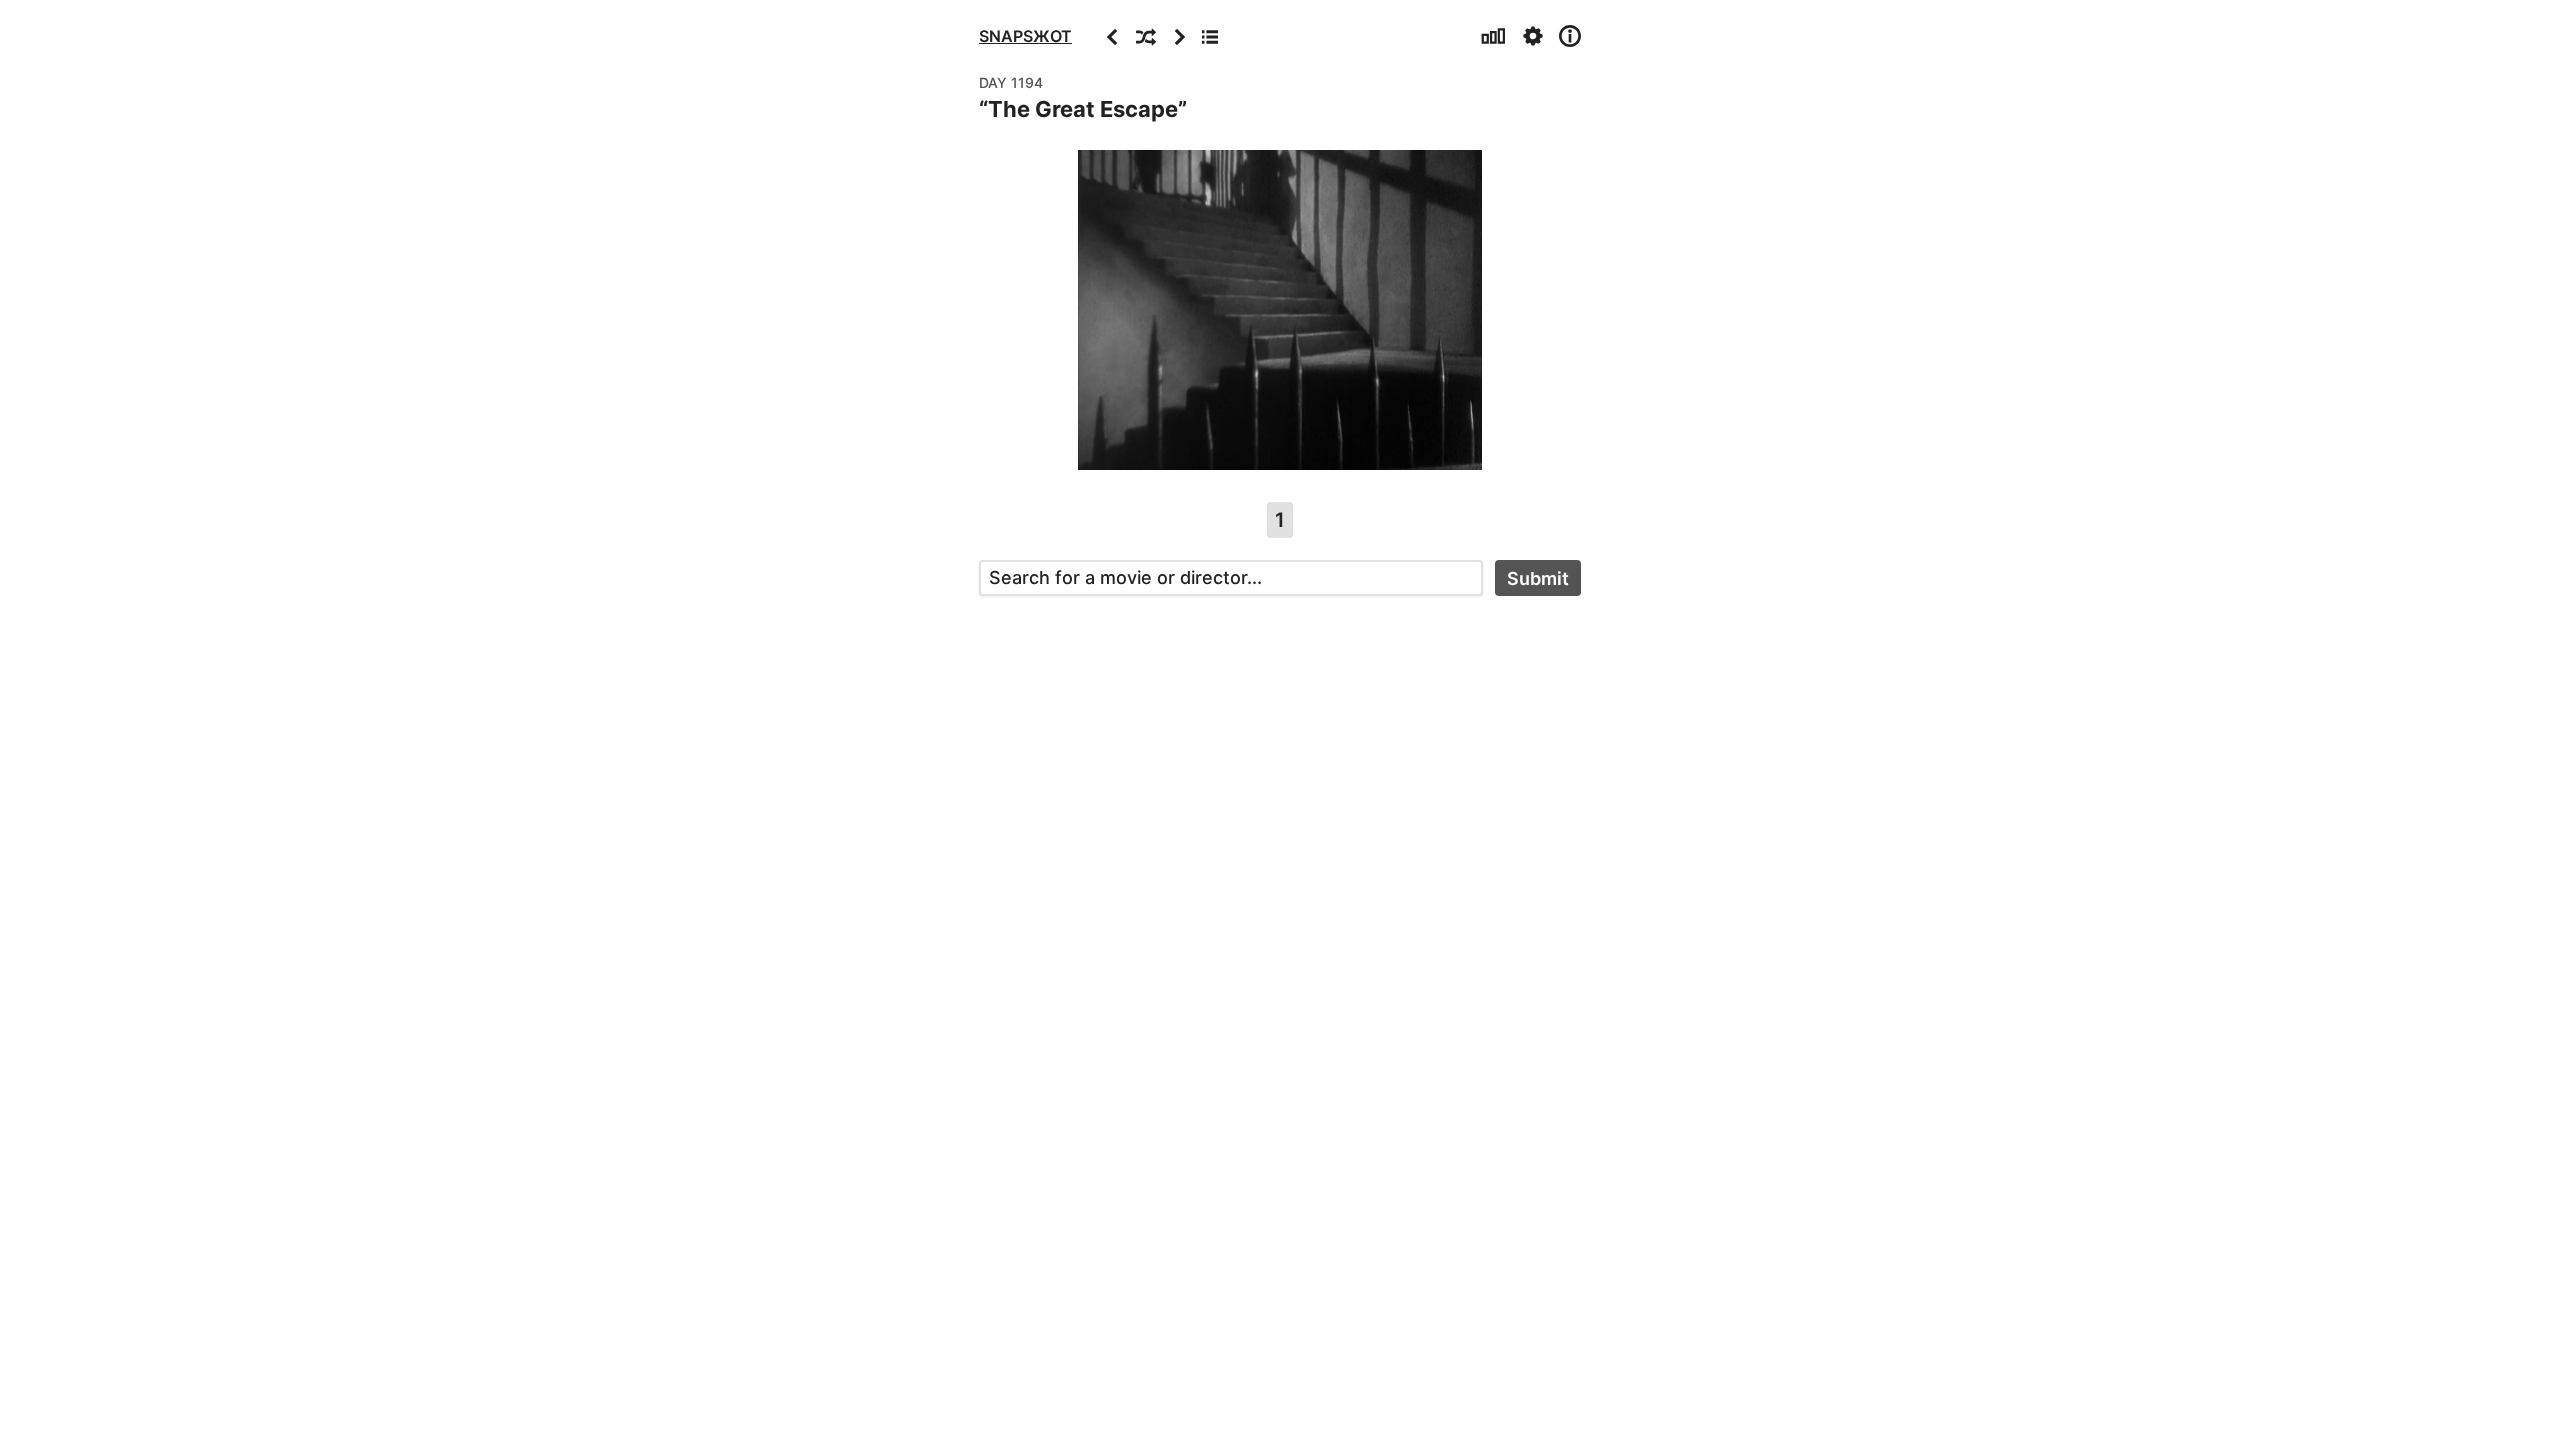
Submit (1538, 578)
